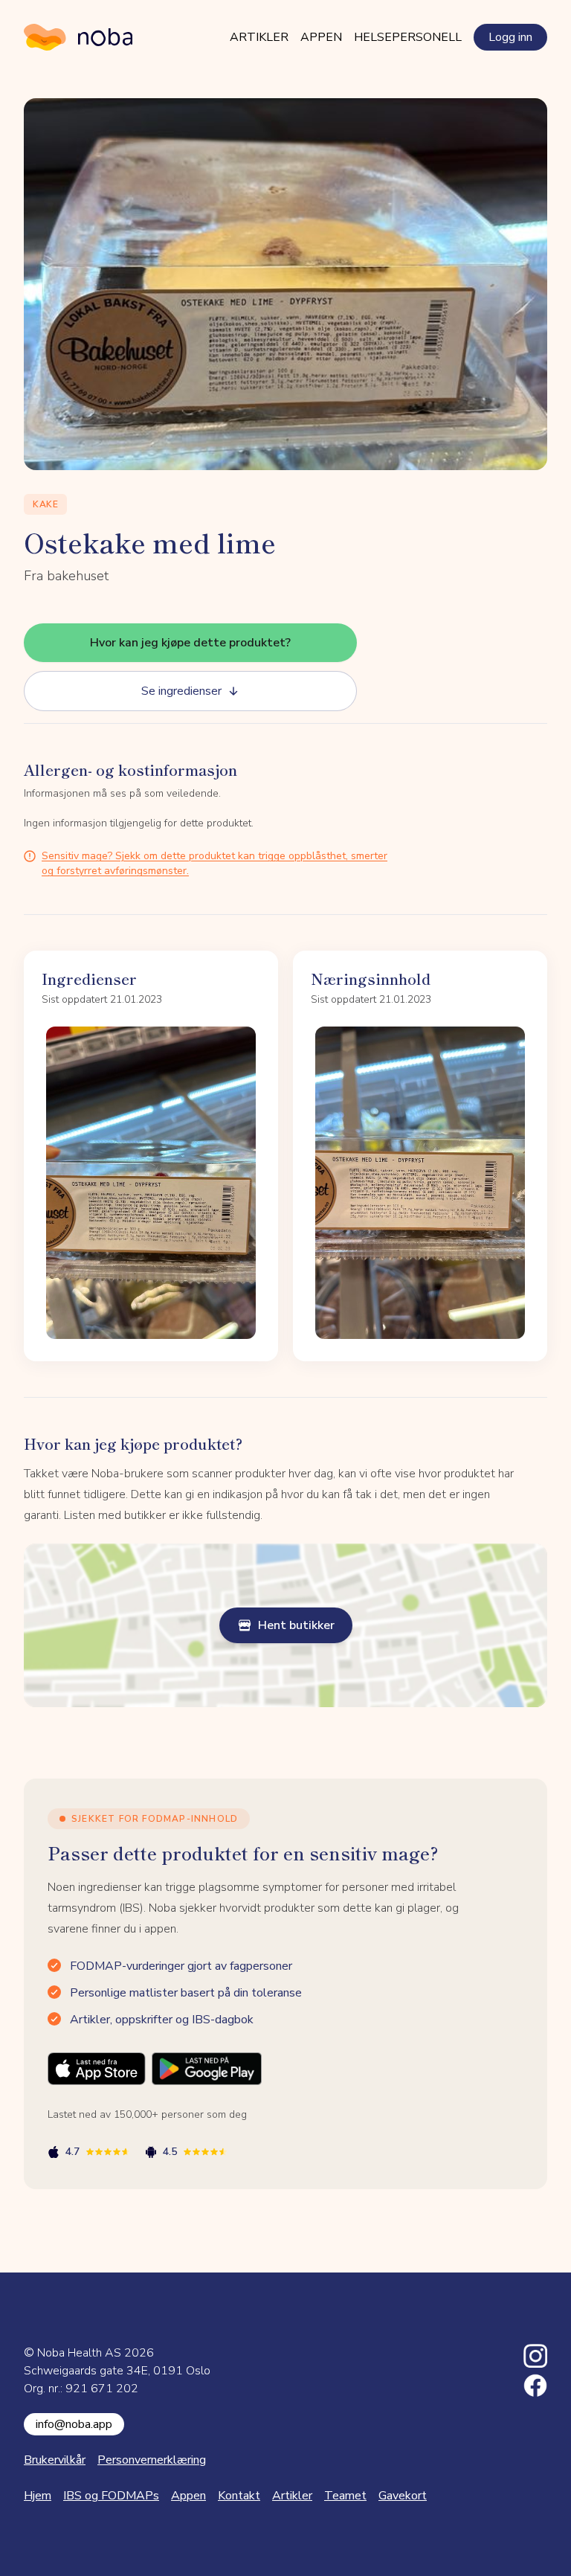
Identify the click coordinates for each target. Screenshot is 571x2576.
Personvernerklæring (152, 2460)
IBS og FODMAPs (111, 2496)
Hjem (38, 2496)
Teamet (345, 2496)
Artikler (259, 37)
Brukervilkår (55, 2460)
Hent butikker (296, 1625)
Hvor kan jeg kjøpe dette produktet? (190, 643)
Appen (321, 37)
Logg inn (510, 37)
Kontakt (239, 2496)
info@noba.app (74, 2424)
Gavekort (403, 2496)
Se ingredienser (181, 691)
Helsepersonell (408, 37)
